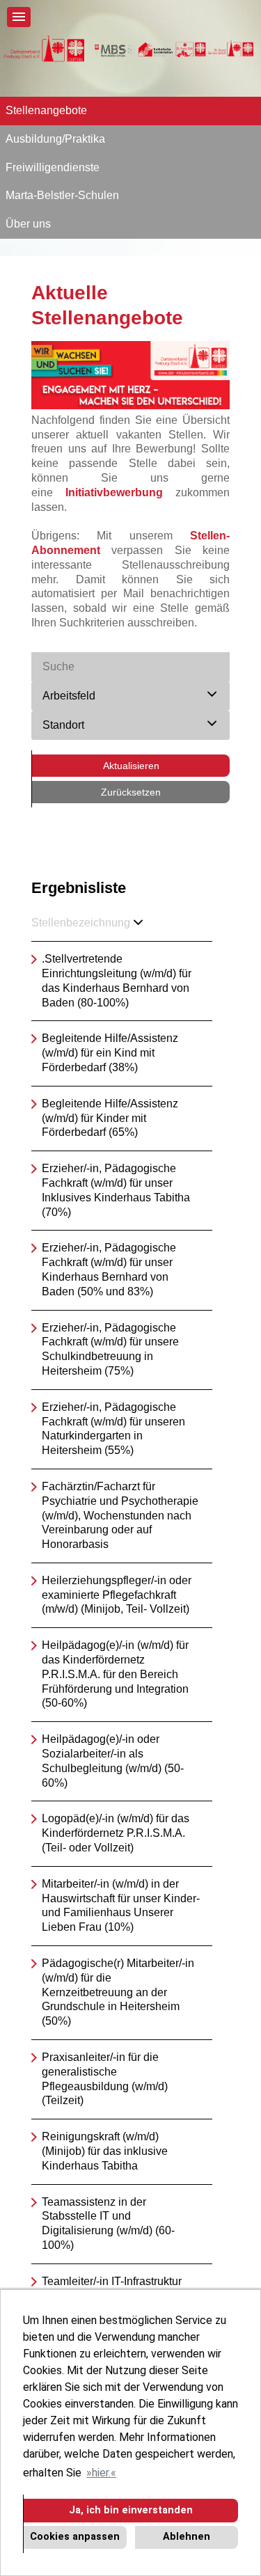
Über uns (28, 224)
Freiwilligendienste (53, 167)
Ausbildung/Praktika (55, 139)
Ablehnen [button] (187, 2537)
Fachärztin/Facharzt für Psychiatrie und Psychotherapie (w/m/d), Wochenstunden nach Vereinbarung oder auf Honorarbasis (120, 1515)
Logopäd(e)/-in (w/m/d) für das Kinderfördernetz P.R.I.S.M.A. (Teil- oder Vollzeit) (116, 1833)
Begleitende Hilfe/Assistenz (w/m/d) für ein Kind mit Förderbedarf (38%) (110, 1053)
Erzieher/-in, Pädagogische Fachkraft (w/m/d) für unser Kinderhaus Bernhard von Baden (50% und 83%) (109, 1269)
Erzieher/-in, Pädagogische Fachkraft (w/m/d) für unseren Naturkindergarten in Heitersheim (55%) (113, 1429)
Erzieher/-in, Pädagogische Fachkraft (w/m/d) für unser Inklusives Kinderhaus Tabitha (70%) (116, 1190)
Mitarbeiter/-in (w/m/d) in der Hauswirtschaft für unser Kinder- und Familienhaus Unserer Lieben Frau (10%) (121, 1905)
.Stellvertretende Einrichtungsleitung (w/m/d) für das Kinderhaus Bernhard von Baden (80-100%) (117, 980)
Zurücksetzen (131, 792)
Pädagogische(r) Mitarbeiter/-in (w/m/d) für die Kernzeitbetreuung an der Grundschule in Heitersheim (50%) (118, 1992)
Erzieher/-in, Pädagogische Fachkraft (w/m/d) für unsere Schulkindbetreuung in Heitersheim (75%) (110, 1349)
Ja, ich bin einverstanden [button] (131, 2510)
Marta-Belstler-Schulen (62, 195)
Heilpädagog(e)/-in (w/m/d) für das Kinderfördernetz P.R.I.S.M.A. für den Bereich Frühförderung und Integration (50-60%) (115, 1674)
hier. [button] (101, 2473)
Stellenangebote (46, 110)
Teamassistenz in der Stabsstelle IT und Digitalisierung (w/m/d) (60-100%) (108, 2223)
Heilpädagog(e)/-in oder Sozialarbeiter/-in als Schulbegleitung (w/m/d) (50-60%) (113, 1761)
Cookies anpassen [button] (75, 2537)
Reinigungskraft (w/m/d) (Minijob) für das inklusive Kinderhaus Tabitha (105, 2151)
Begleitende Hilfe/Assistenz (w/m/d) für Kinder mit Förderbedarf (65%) (110, 1118)
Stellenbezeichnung (81, 923)
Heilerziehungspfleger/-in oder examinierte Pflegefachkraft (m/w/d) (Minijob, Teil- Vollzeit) (117, 1595)
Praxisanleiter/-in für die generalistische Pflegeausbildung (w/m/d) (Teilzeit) (105, 2079)
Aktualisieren (131, 766)
